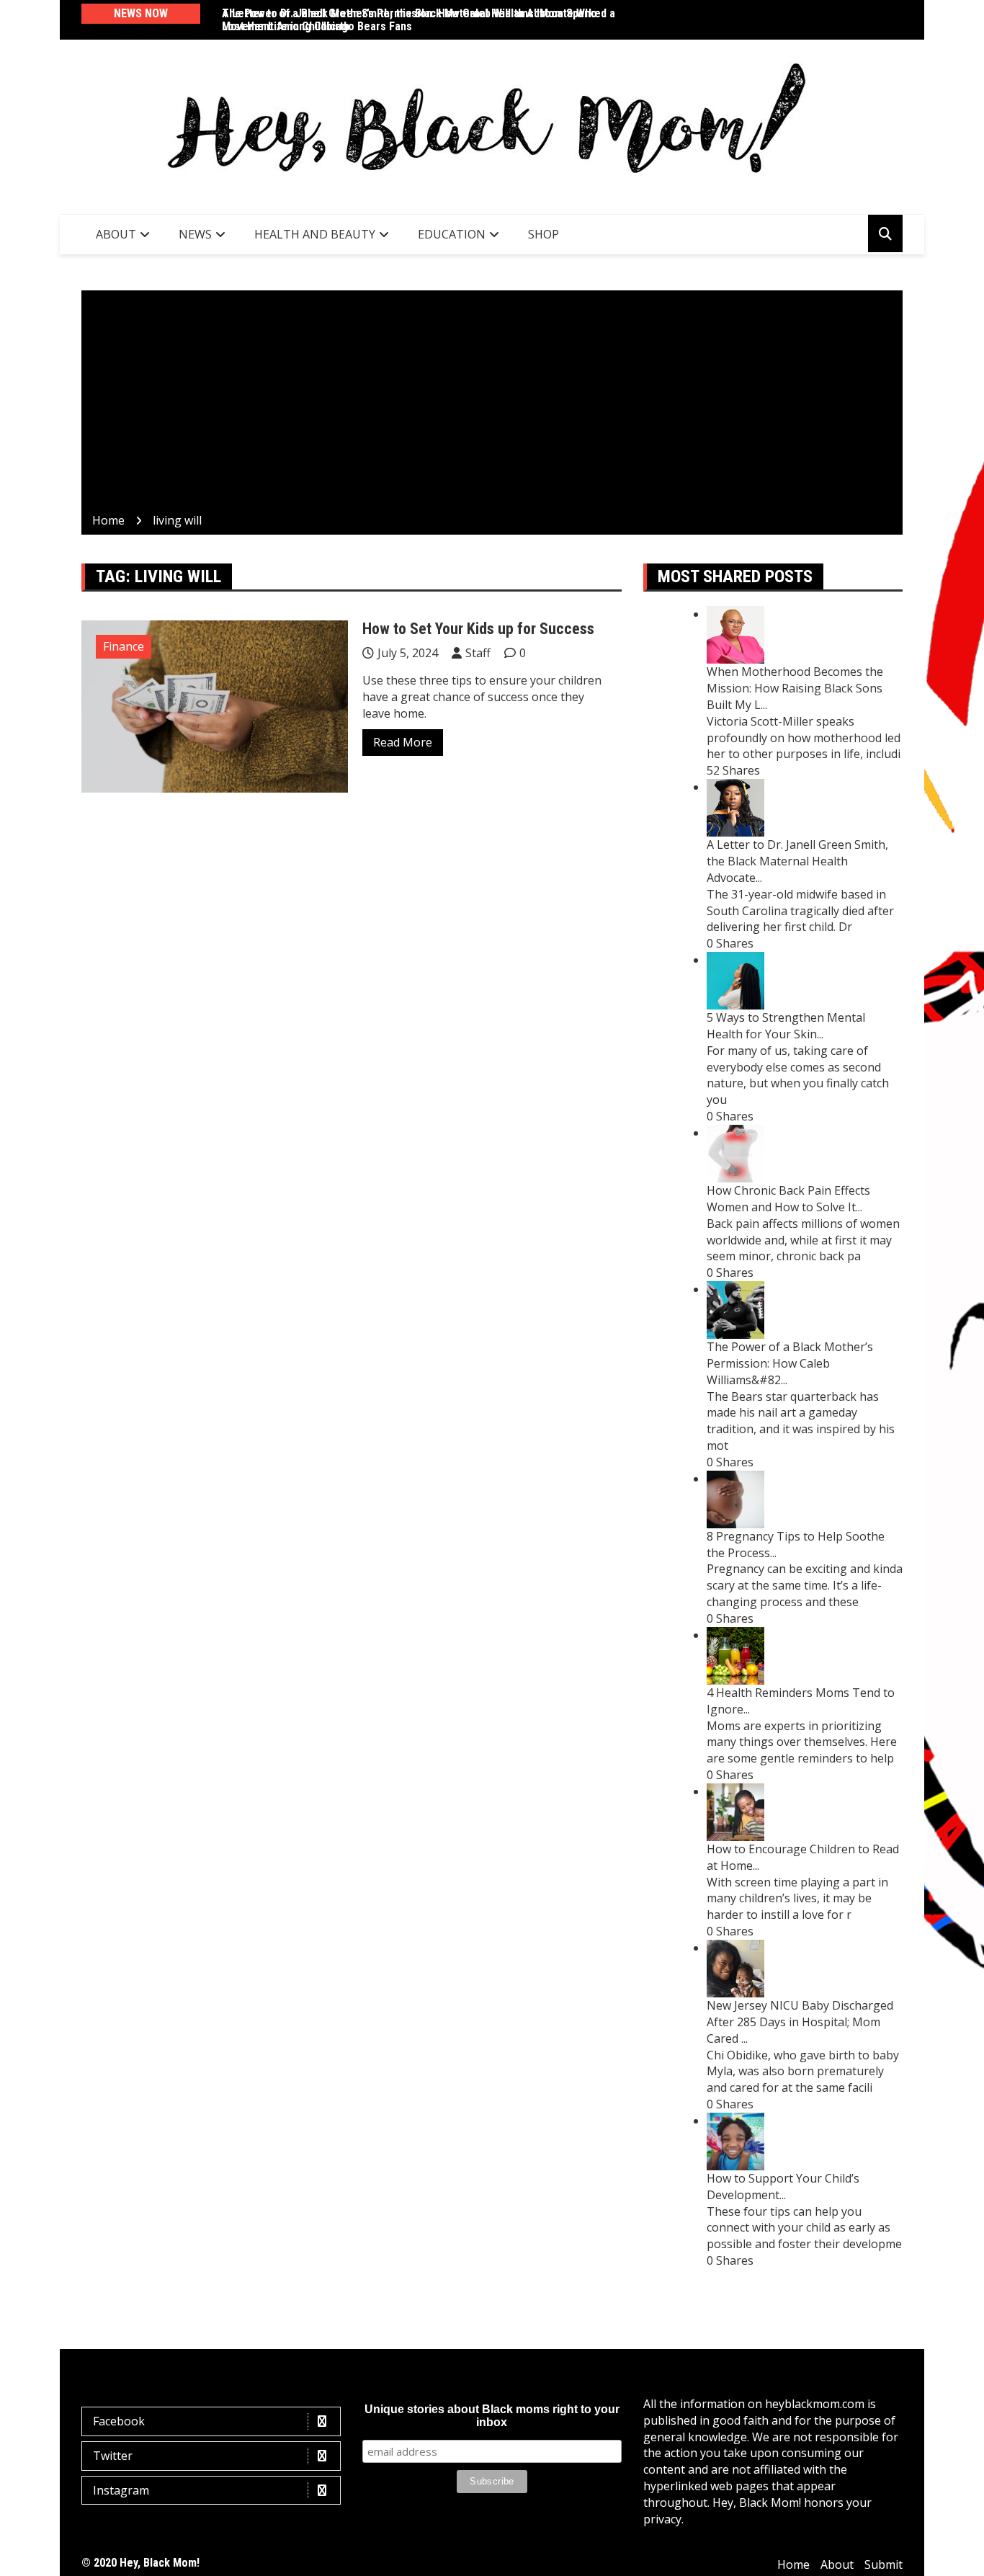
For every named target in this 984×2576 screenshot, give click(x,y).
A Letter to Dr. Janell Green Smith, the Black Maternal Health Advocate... (797, 861)
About (116, 234)
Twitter (113, 2456)
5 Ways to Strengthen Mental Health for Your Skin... (786, 1026)
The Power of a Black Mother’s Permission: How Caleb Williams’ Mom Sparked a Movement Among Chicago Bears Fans (419, 20)
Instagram (121, 2490)
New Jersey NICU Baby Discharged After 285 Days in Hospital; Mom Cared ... (800, 2022)
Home (793, 2564)
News (195, 234)
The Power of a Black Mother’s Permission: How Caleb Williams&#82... (790, 1363)
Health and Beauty (315, 234)
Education (452, 234)
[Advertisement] (492, 404)
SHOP (544, 234)
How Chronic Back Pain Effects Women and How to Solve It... (788, 1199)
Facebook (119, 2421)
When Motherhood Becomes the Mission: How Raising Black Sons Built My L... (795, 688)
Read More (403, 742)
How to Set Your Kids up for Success (478, 629)
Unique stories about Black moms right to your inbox (492, 2416)
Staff (478, 653)
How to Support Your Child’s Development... (783, 2187)
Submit (884, 2564)
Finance (124, 646)
